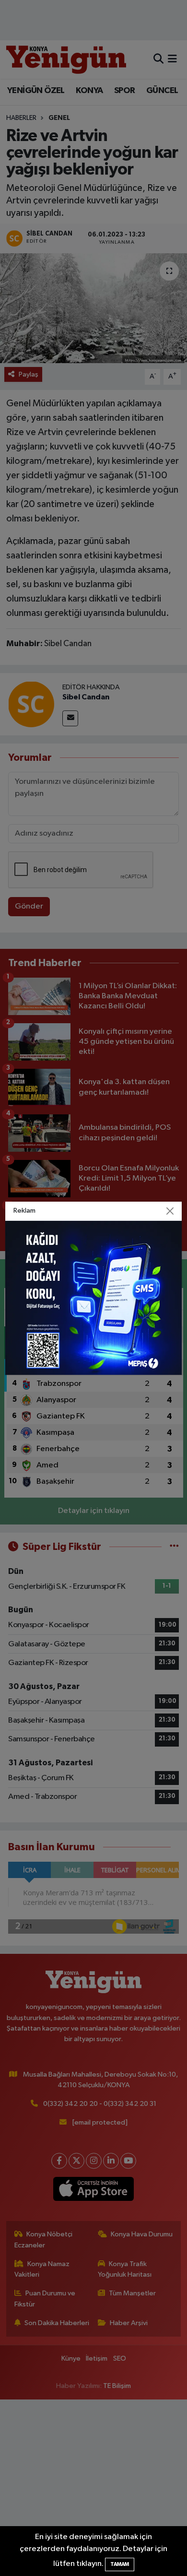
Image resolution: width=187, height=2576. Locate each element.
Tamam (120, 2564)
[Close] (170, 1211)
